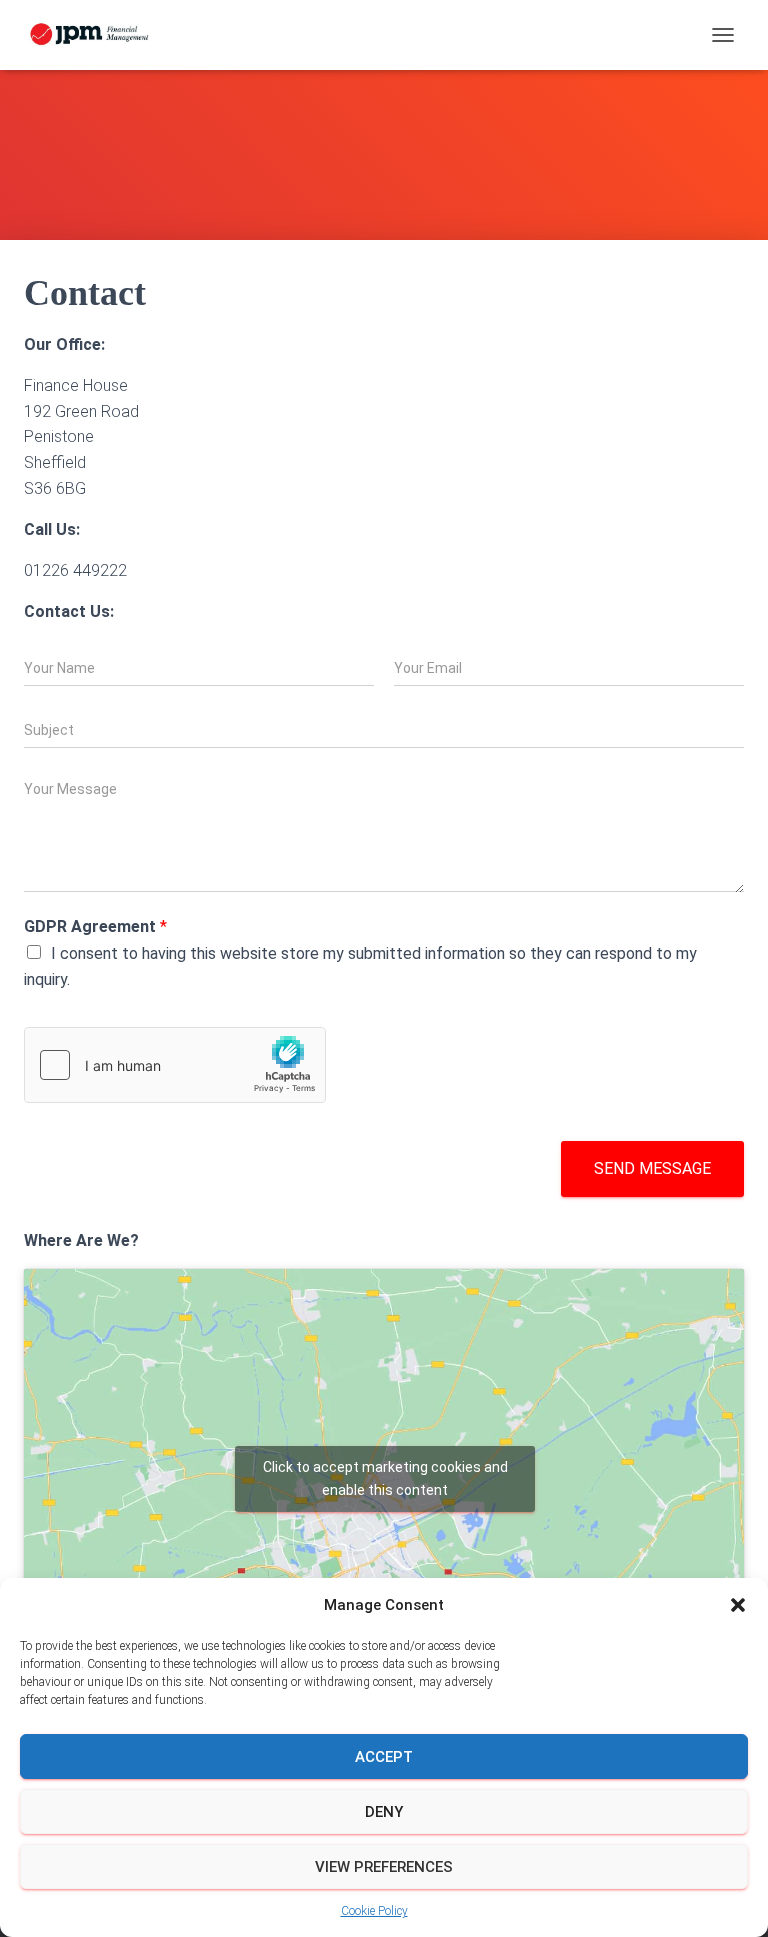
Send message (652, 1168)
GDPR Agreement (95, 926)
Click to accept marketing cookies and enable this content (385, 1478)
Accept (384, 1757)
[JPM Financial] (98, 35)
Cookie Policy (374, 1911)
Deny (384, 1812)
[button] (738, 1605)
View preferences (384, 1867)
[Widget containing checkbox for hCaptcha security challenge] (175, 1065)
